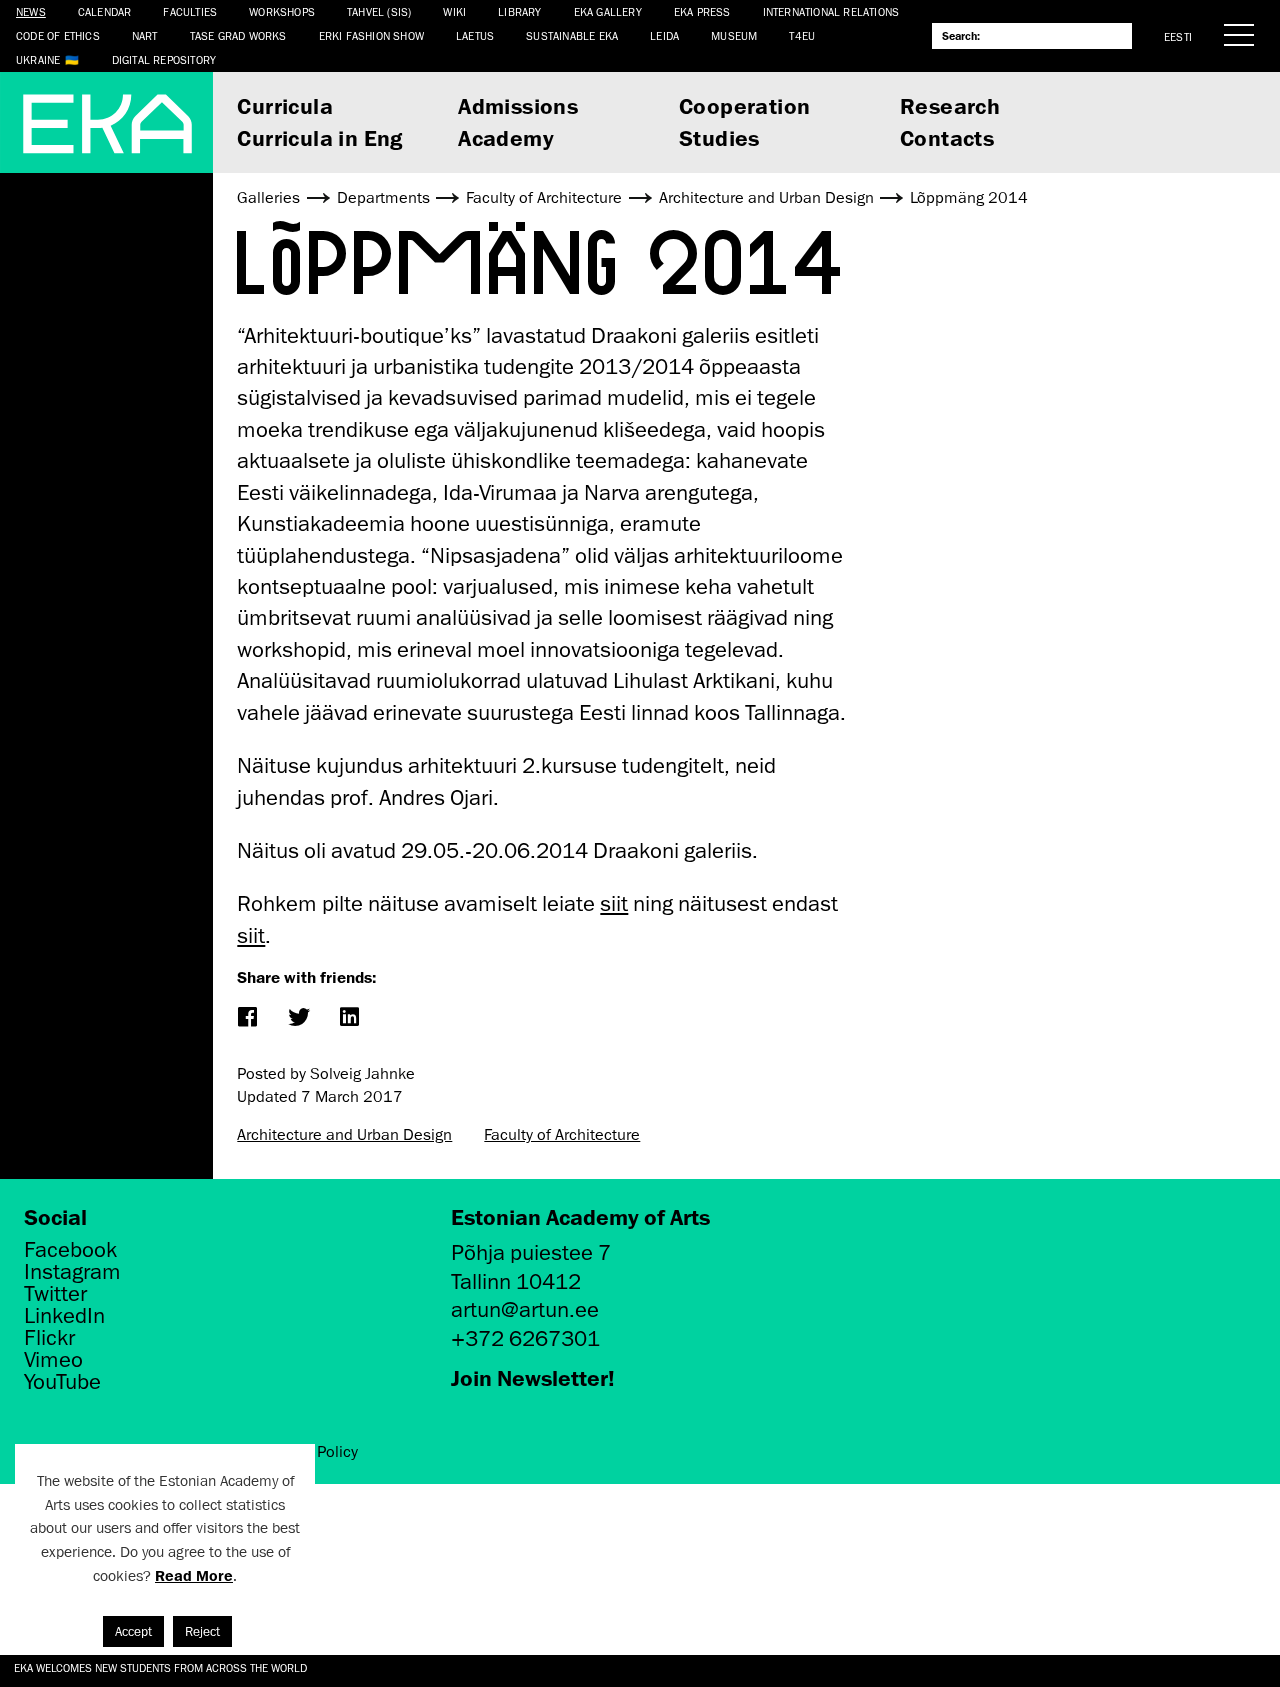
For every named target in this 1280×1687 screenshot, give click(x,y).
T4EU (802, 35)
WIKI (454, 11)
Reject (202, 1631)
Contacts (947, 137)
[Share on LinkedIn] (349, 1018)
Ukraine (38, 59)
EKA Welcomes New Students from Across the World (160, 1667)
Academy (506, 137)
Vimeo (53, 1360)
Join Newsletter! (533, 1377)
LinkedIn (64, 1316)
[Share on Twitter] (298, 1018)
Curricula (285, 105)
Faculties (190, 11)
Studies (719, 137)
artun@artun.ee (525, 1309)
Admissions (518, 105)
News (31, 11)
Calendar (105, 11)
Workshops (282, 11)
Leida (664, 35)
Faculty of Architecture (562, 1135)
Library (519, 11)
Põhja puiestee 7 (531, 1252)
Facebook (70, 1250)
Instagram (72, 1272)
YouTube (62, 1382)
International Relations (831, 11)
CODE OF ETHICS (58, 35)
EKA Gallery (608, 11)
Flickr (49, 1338)
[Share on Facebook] (247, 1018)
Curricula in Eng (319, 137)
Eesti (1178, 36)
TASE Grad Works (238, 35)
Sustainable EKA (572, 35)
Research (950, 105)
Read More (194, 1575)
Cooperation (744, 105)
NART (145, 35)
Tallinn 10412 (516, 1281)
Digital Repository (164, 59)
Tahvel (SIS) (379, 11)
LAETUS (475, 35)
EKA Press (702, 11)
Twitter (55, 1294)
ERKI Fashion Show (371, 35)
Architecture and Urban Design (344, 1135)
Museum (734, 35)
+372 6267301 (525, 1338)
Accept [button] (133, 1631)
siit (614, 903)
